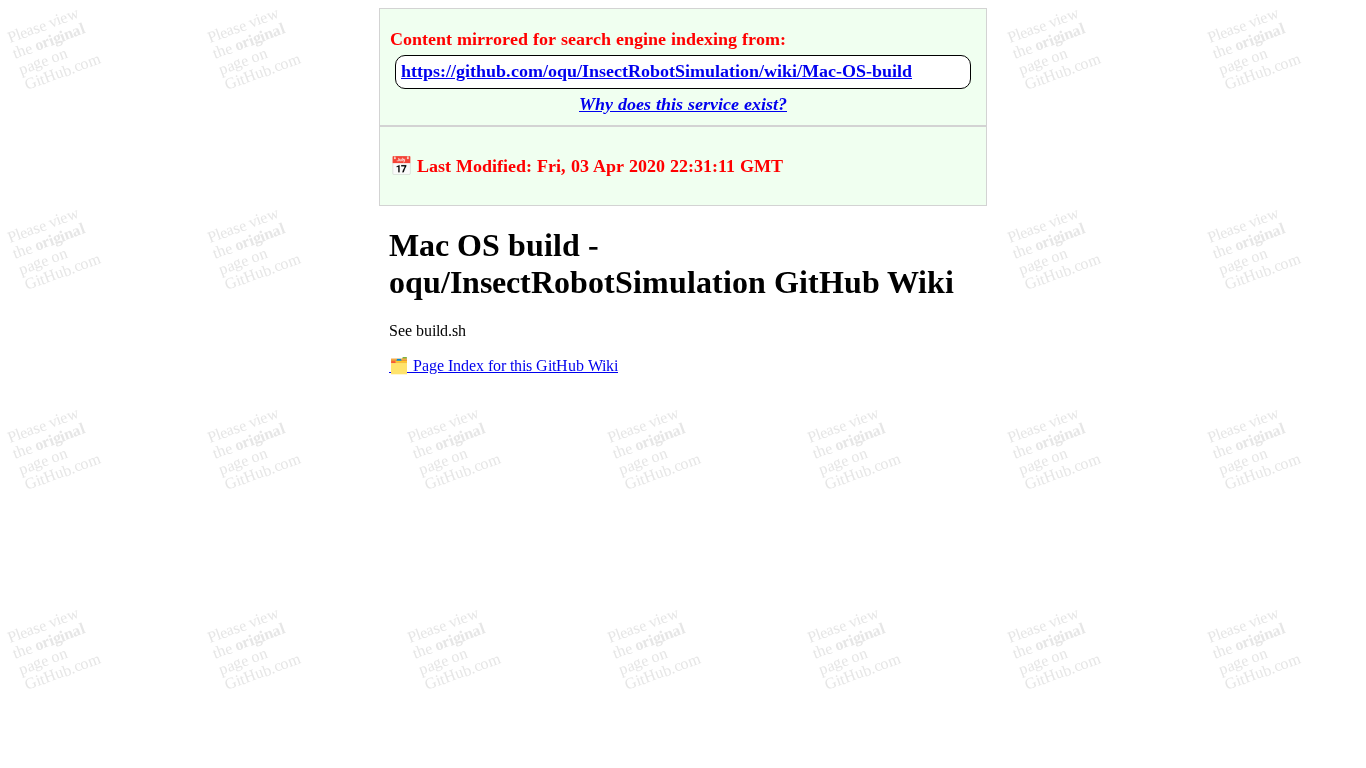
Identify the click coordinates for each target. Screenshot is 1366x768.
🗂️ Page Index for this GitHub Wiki (503, 365)
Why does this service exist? (683, 104)
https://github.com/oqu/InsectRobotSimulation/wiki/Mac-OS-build (656, 71)
